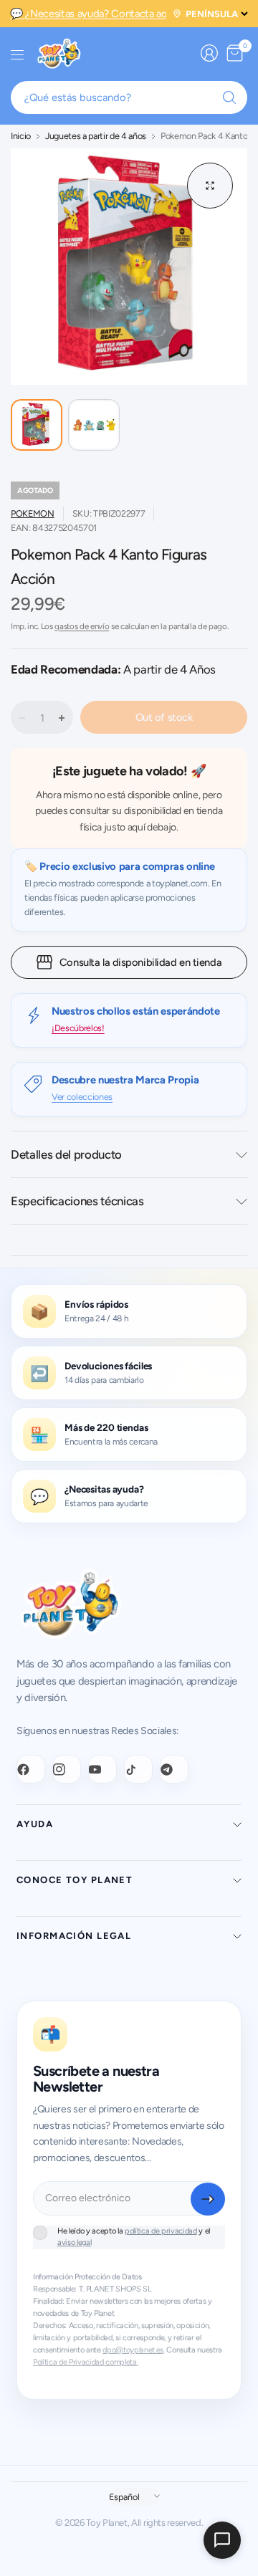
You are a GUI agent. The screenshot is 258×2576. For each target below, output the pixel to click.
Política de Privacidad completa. (85, 2362)
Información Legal (74, 1936)
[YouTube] (102, 1769)
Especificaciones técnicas (77, 1201)
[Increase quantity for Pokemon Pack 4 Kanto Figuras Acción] (62, 718)
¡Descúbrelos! (78, 1028)
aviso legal (74, 2242)
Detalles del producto (66, 1154)
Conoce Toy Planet (75, 1880)
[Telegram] (174, 1769)
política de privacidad (161, 2231)
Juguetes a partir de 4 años (96, 137)
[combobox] (129, 97)
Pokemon (33, 513)
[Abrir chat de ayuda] (222, 2540)
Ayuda (35, 1824)
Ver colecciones (82, 1097)
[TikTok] (138, 1769)
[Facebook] (31, 1769)
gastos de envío (82, 626)
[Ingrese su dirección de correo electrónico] (208, 2199)
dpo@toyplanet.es (133, 2350)
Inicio (21, 137)
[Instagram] (67, 1769)
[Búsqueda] (229, 97)
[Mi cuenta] (209, 53)
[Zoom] (210, 186)
